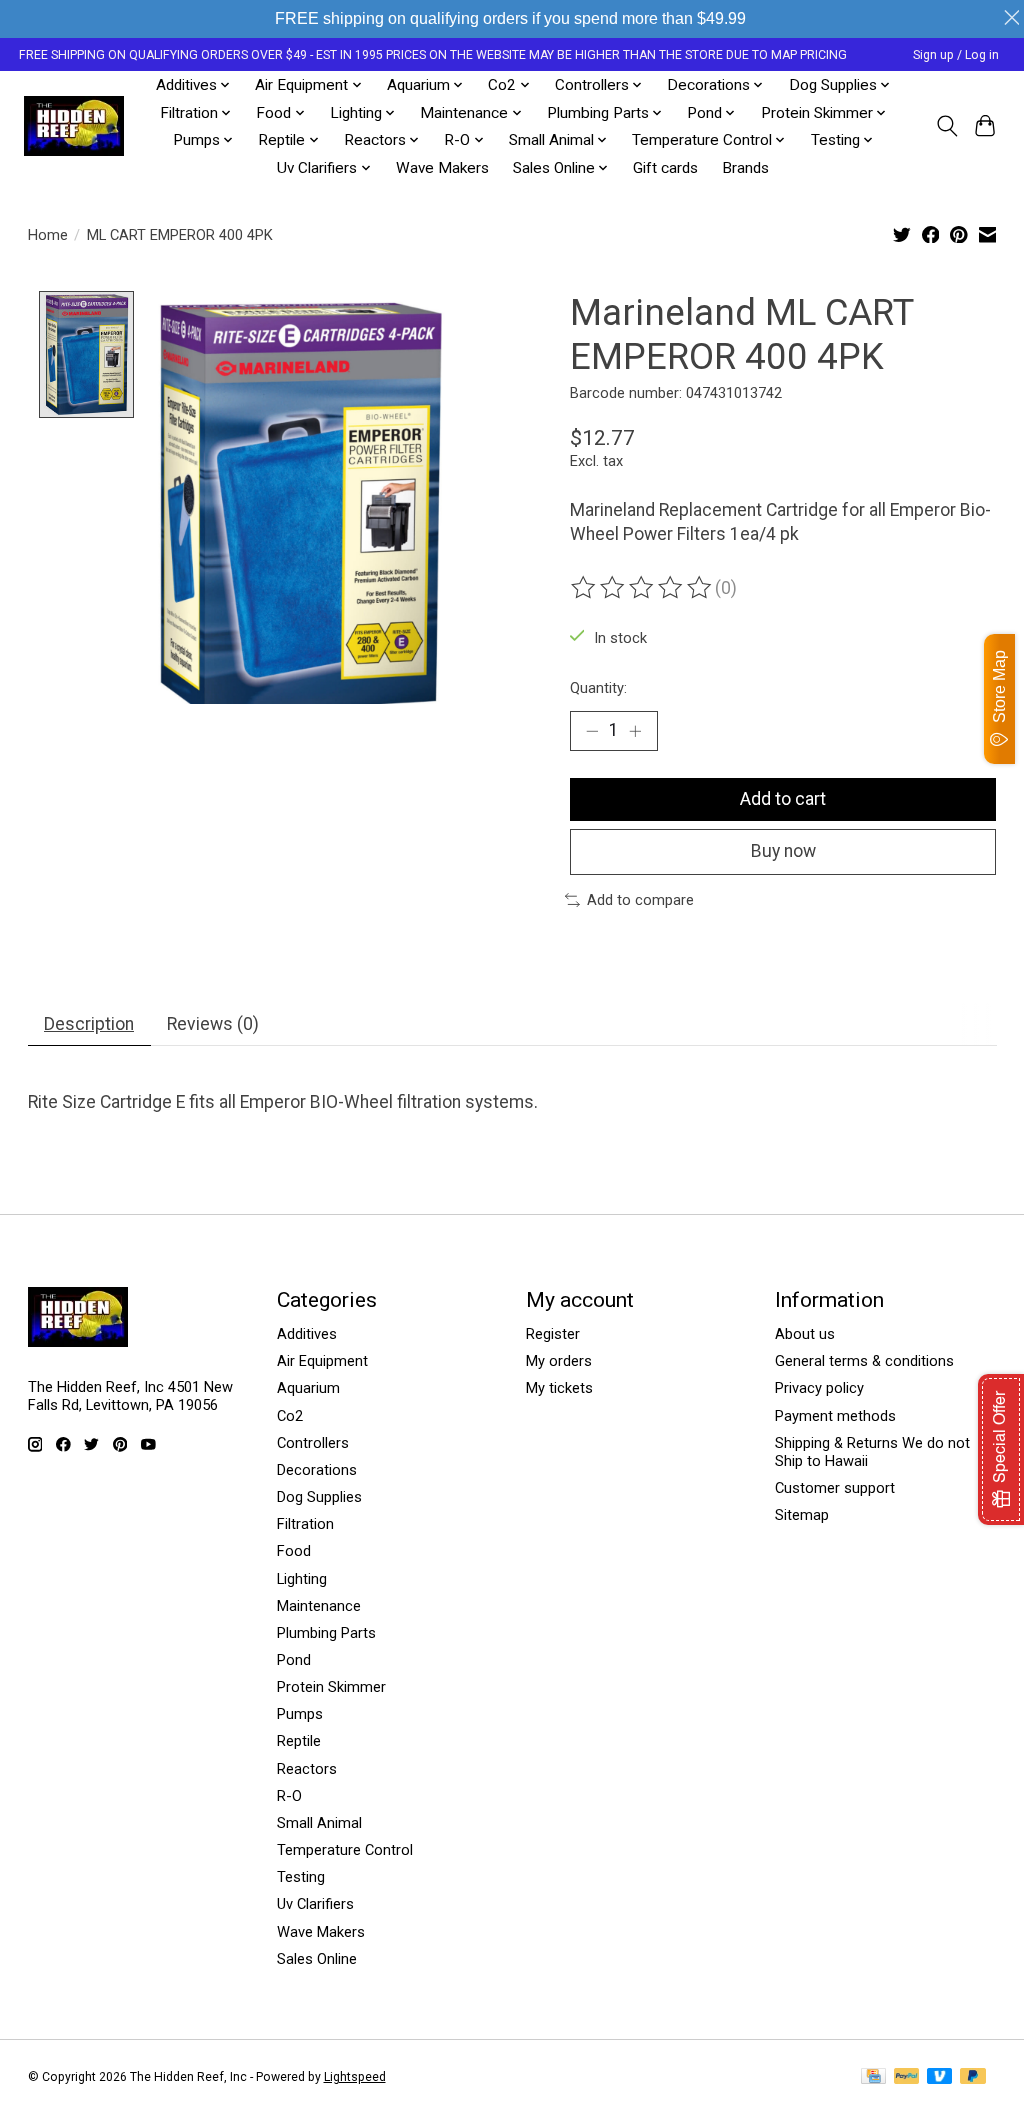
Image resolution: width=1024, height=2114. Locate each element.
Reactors (307, 1769)
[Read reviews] (643, 588)
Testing (301, 1877)
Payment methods (835, 1416)
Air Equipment (322, 1361)
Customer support (835, 1488)
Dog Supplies (319, 1497)
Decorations (317, 1470)
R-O (289, 1796)
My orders (559, 1361)
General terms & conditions (864, 1361)
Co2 (290, 1416)
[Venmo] (940, 2077)
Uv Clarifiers (315, 1904)
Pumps (300, 1714)
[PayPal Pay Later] (973, 2077)
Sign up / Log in (956, 55)
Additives (307, 1334)
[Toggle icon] (946, 126)
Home (48, 235)
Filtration (305, 1524)
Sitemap (802, 1515)
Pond (294, 1660)
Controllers (313, 1443)
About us (805, 1334)
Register (553, 1334)
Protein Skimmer (331, 1687)
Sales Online (317, 1959)
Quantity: (598, 688)
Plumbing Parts (326, 1633)
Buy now (783, 851)
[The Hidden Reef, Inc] (74, 126)
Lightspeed (355, 2077)
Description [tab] (89, 1024)
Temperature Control (345, 1850)
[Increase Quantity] (635, 731)
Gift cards (665, 168)
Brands (745, 168)
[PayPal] (907, 2077)
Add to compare (640, 900)
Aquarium (308, 1388)
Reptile (299, 1741)
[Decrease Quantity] (592, 731)
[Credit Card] (873, 2077)
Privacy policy (819, 1388)
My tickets (559, 1388)
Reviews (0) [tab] (213, 1024)
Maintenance (319, 1606)
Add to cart (783, 799)
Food (294, 1551)
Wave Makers (442, 168)
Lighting (302, 1579)
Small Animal (319, 1823)
